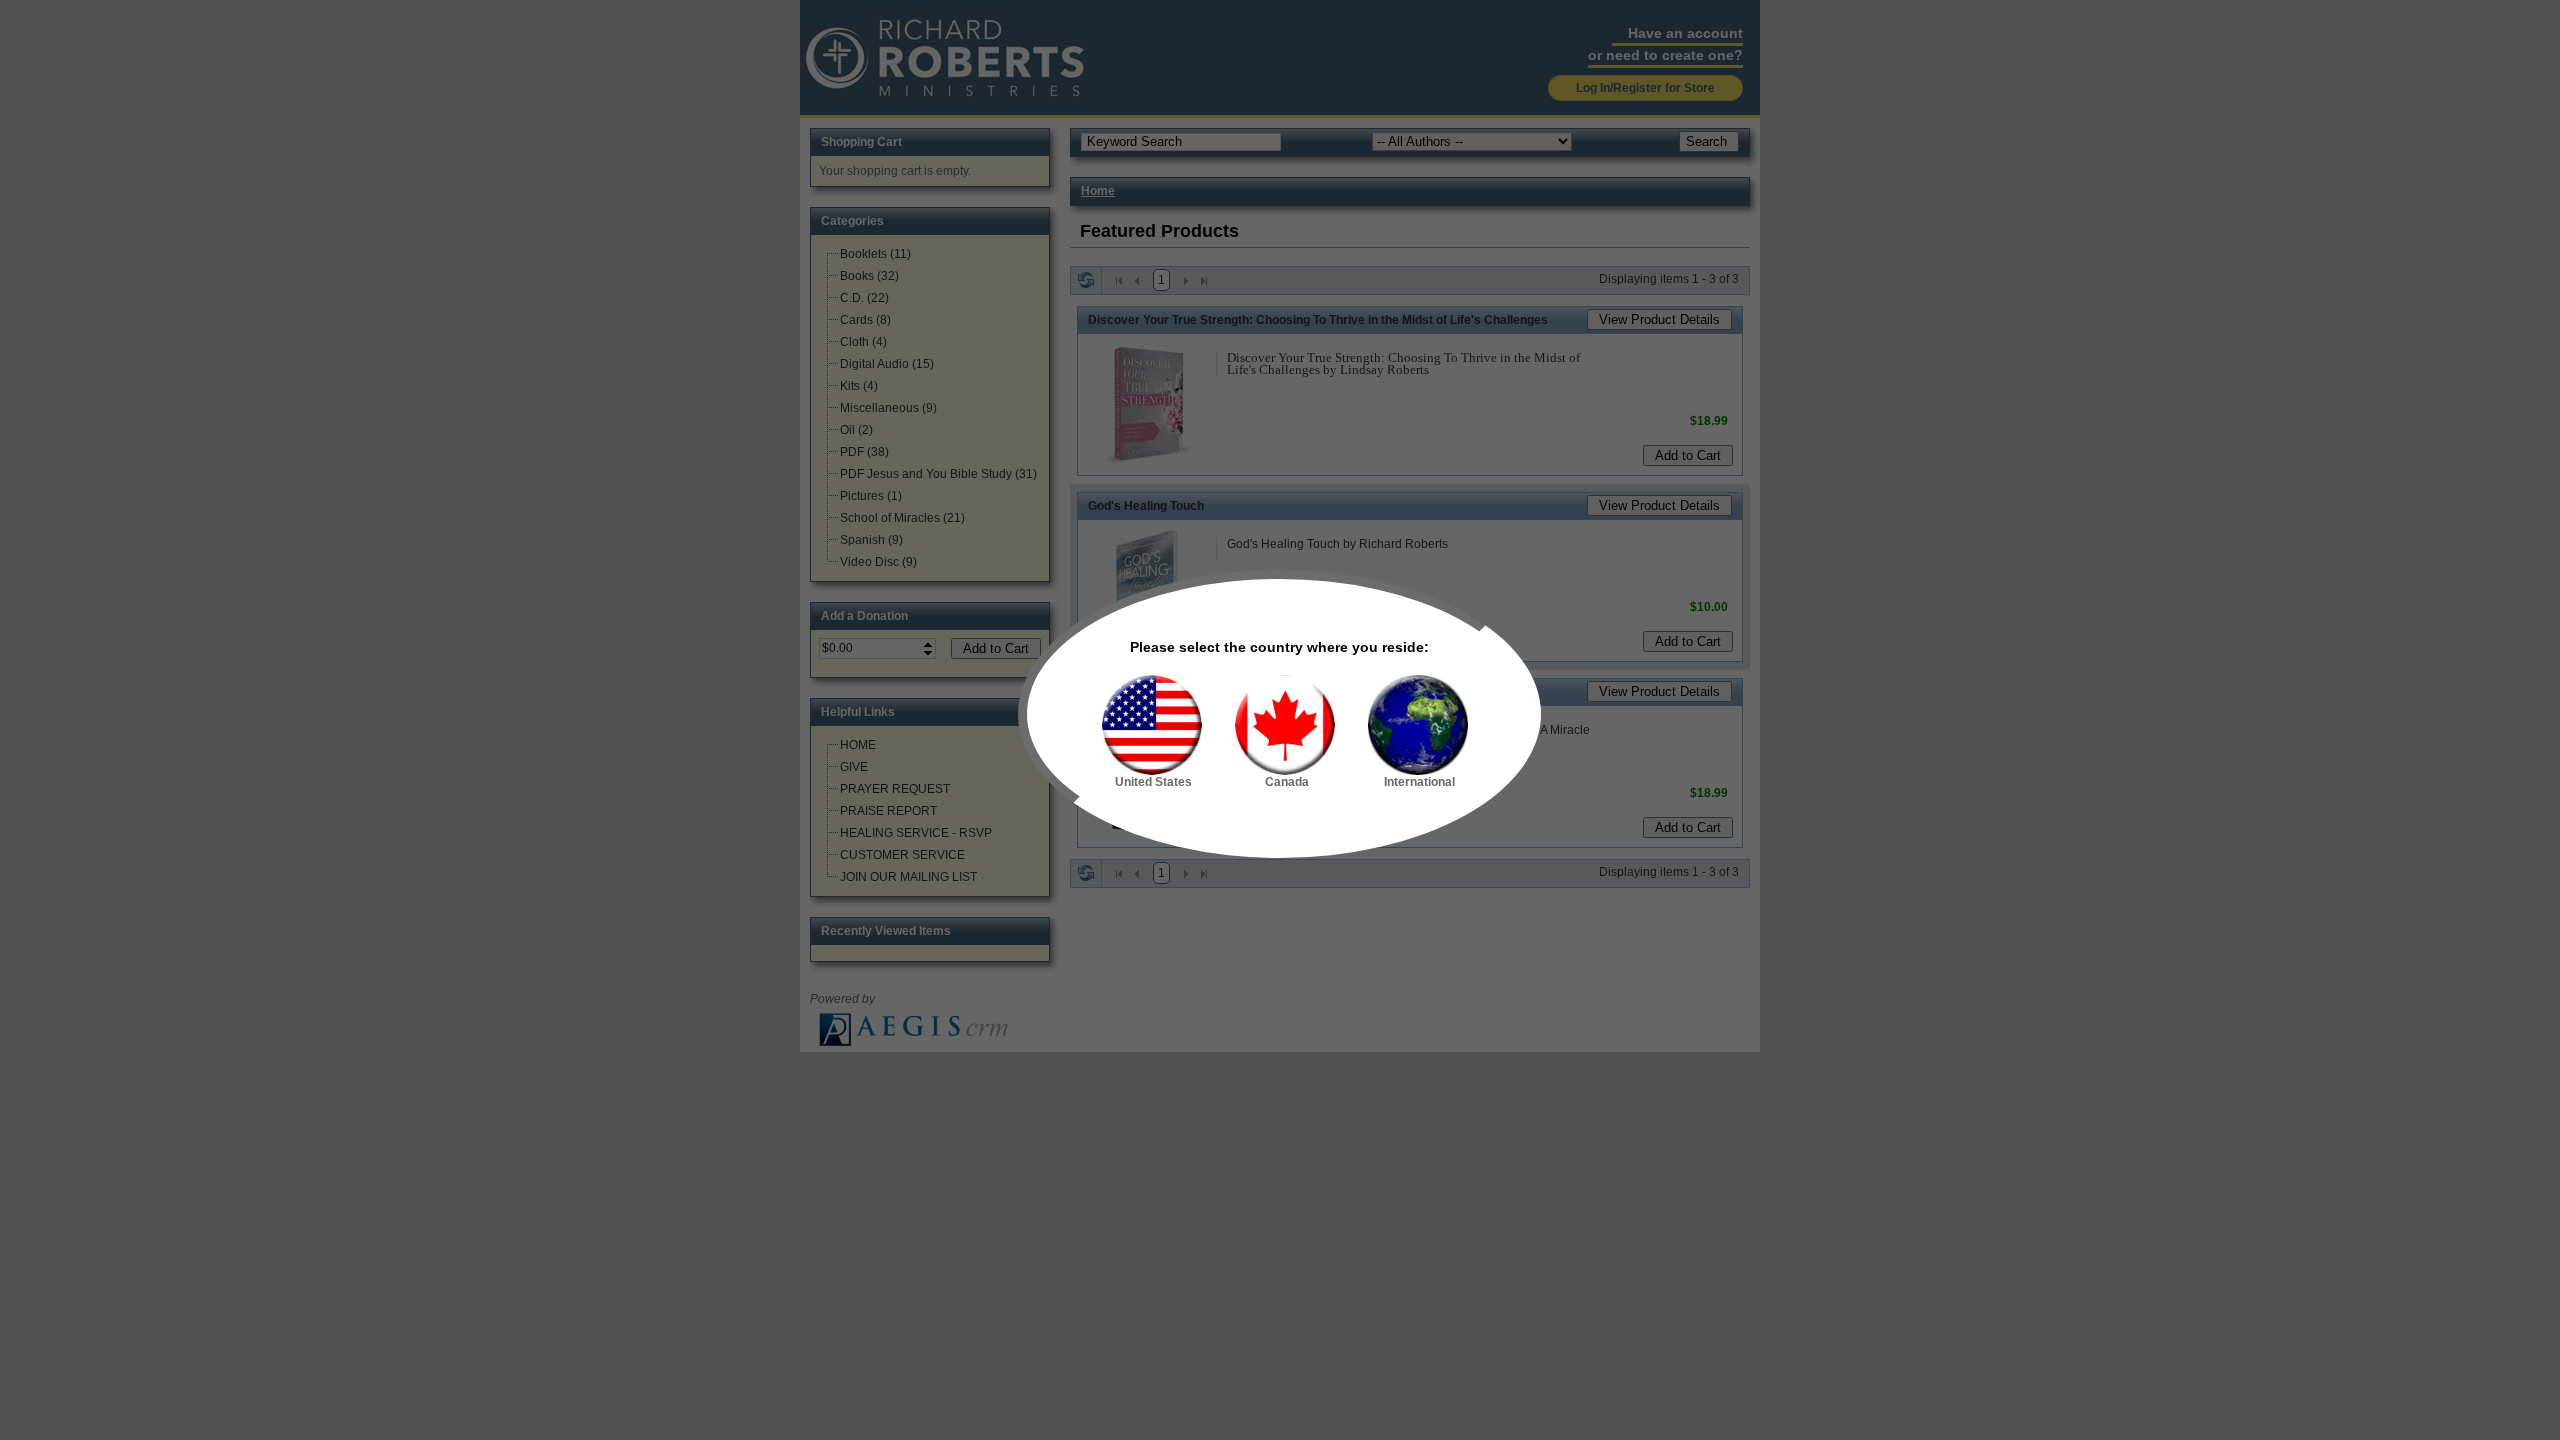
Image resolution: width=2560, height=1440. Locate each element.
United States (1153, 782)
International (1419, 782)
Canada (1287, 782)
